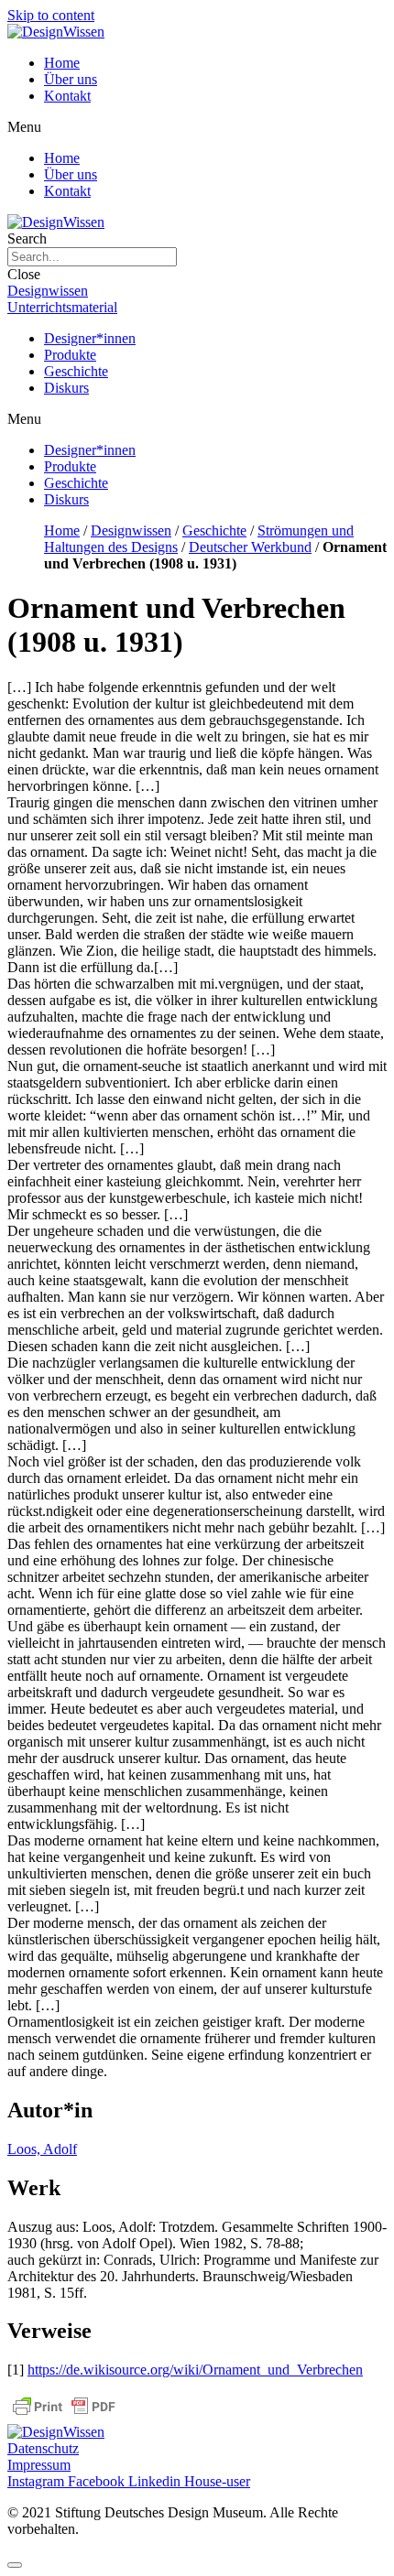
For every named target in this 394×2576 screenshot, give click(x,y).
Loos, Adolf (42, 2149)
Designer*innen (90, 338)
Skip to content (51, 15)
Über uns (71, 79)
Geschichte (76, 371)
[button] (197, 127)
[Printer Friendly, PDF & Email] (64, 2415)
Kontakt (67, 96)
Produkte (70, 355)
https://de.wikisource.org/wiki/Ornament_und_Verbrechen (195, 2370)
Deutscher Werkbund (250, 547)
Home (62, 63)
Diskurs (66, 388)
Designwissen (131, 530)
